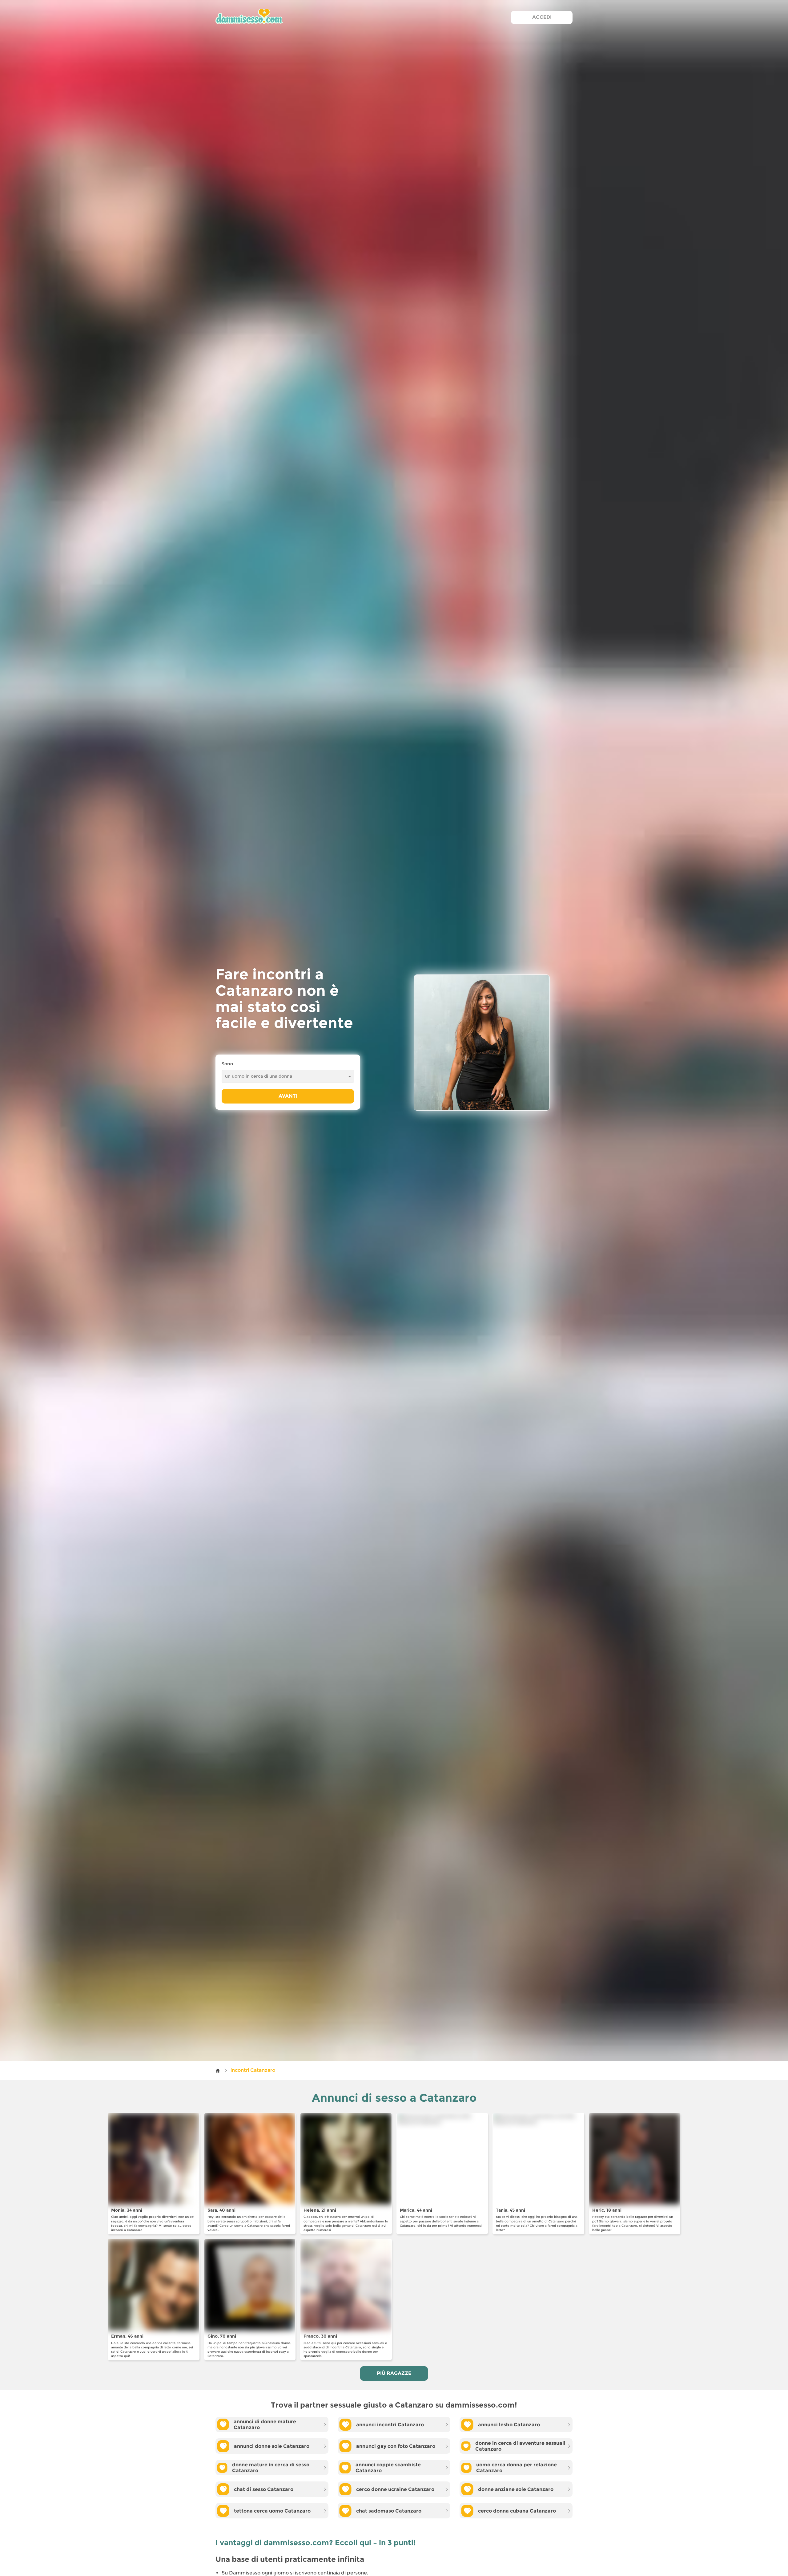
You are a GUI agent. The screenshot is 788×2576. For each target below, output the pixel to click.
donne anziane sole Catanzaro (516, 2489)
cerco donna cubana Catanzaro (517, 2511)
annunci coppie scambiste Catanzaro (388, 2468)
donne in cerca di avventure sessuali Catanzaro (520, 2446)
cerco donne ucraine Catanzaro (395, 2489)
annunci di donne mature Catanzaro (265, 2424)
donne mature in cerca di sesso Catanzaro (271, 2468)
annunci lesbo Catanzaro (509, 2425)
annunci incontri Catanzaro (390, 2425)
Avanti (288, 1096)
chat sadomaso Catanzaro (389, 2511)
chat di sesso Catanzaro (264, 2489)
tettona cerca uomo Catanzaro (272, 2511)
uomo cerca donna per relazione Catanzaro (517, 2468)
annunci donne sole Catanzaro (272, 2446)
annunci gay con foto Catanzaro (396, 2446)
